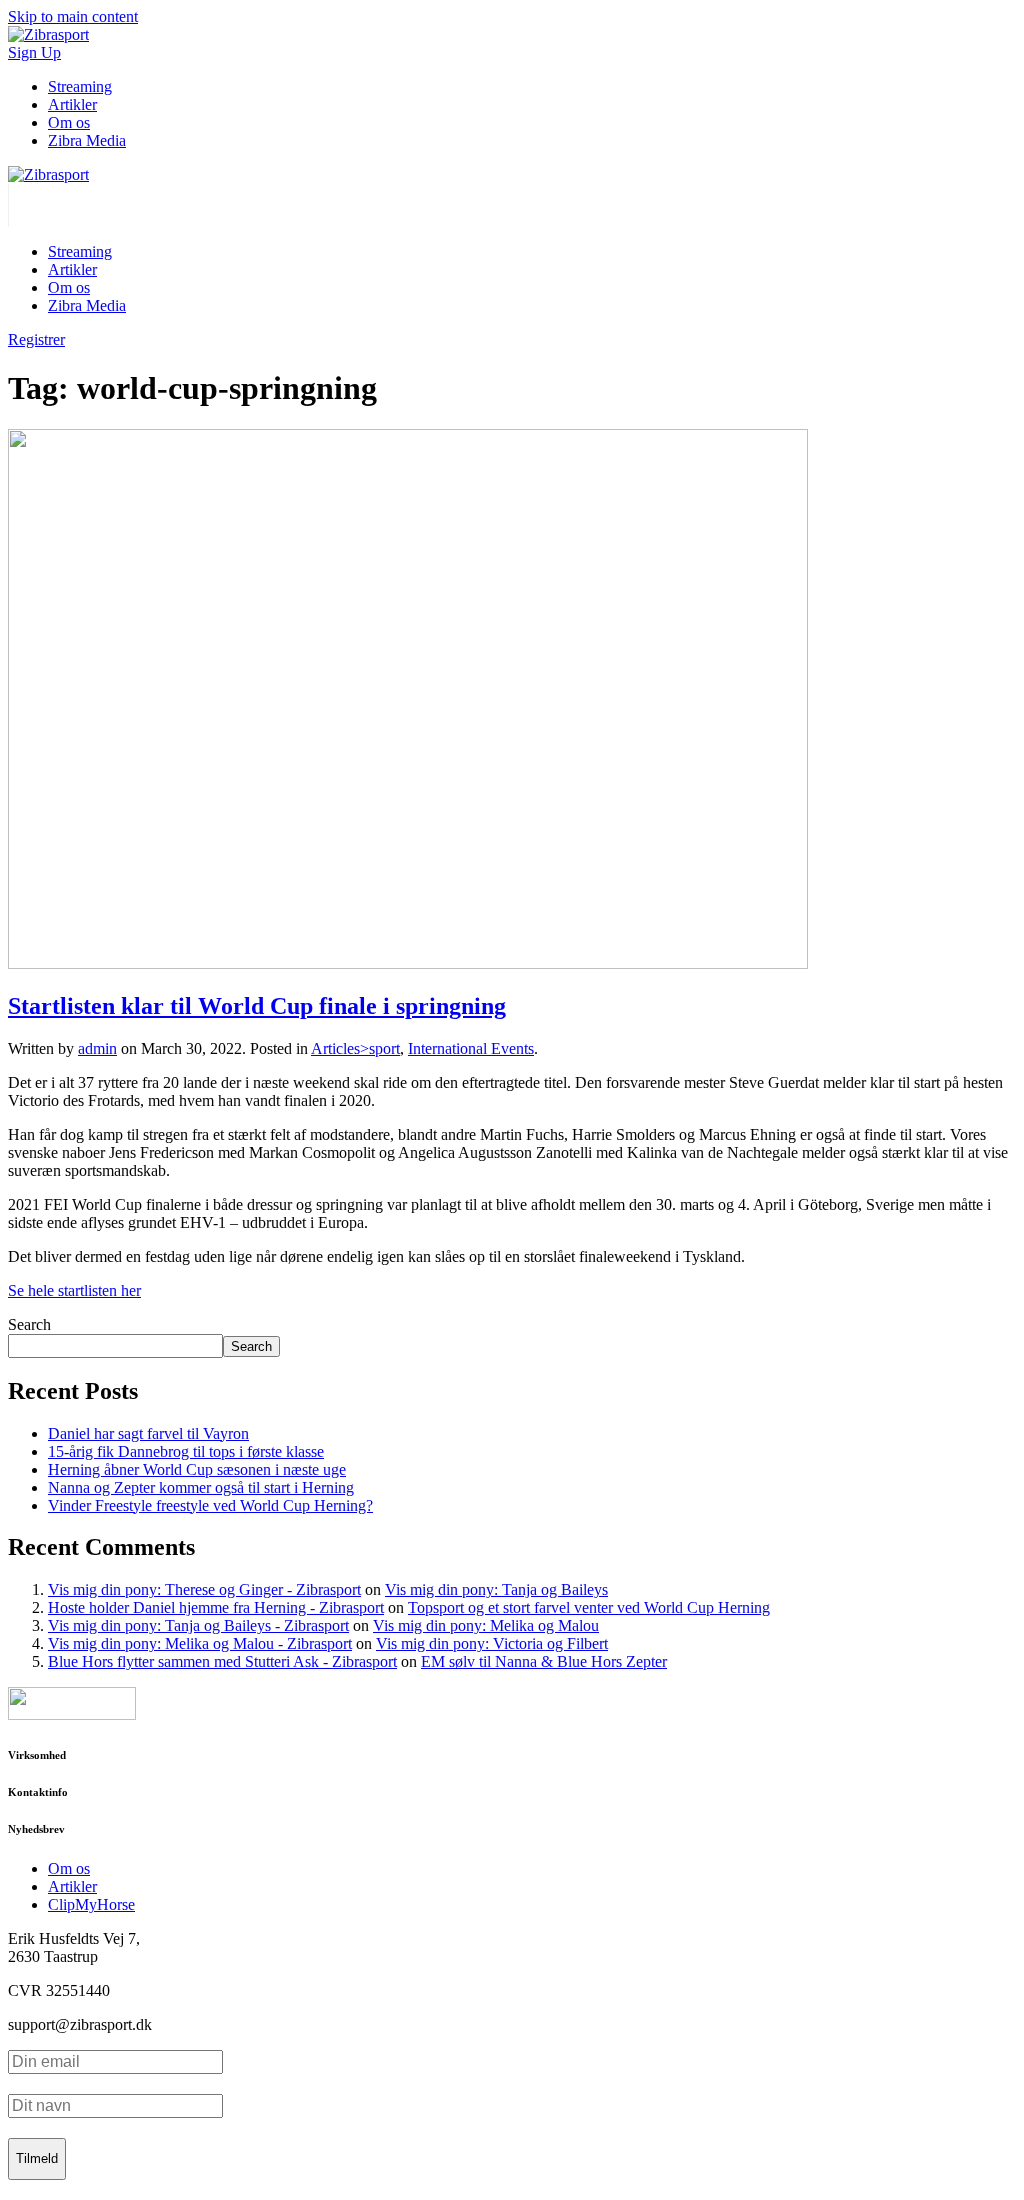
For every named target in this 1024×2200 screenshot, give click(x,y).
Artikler (72, 104)
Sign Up (34, 52)
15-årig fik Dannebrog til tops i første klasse (186, 1451)
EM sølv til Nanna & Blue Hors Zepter (544, 1661)
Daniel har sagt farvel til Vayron (148, 1433)
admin (97, 1048)
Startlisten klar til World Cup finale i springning (257, 1006)
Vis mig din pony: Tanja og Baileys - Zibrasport (198, 1625)
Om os (69, 122)
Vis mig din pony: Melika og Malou (486, 1625)
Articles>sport (355, 1048)
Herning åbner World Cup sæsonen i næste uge (197, 1469)
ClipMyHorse (91, 1904)
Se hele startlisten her (74, 1290)
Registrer (36, 339)
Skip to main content (73, 16)
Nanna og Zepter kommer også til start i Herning (201, 1487)
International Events (471, 1048)
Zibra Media (87, 140)
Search (29, 1324)
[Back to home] (48, 174)
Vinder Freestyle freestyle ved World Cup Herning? (210, 1505)
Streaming (80, 86)
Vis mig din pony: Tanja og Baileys (496, 1589)
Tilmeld (37, 2158)
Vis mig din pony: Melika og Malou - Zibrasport (200, 1643)
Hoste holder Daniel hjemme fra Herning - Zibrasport (216, 1607)
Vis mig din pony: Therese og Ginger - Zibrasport (204, 1589)
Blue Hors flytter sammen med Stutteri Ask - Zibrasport (222, 1661)
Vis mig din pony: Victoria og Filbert (492, 1643)
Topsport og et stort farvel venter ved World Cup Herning (589, 1607)
